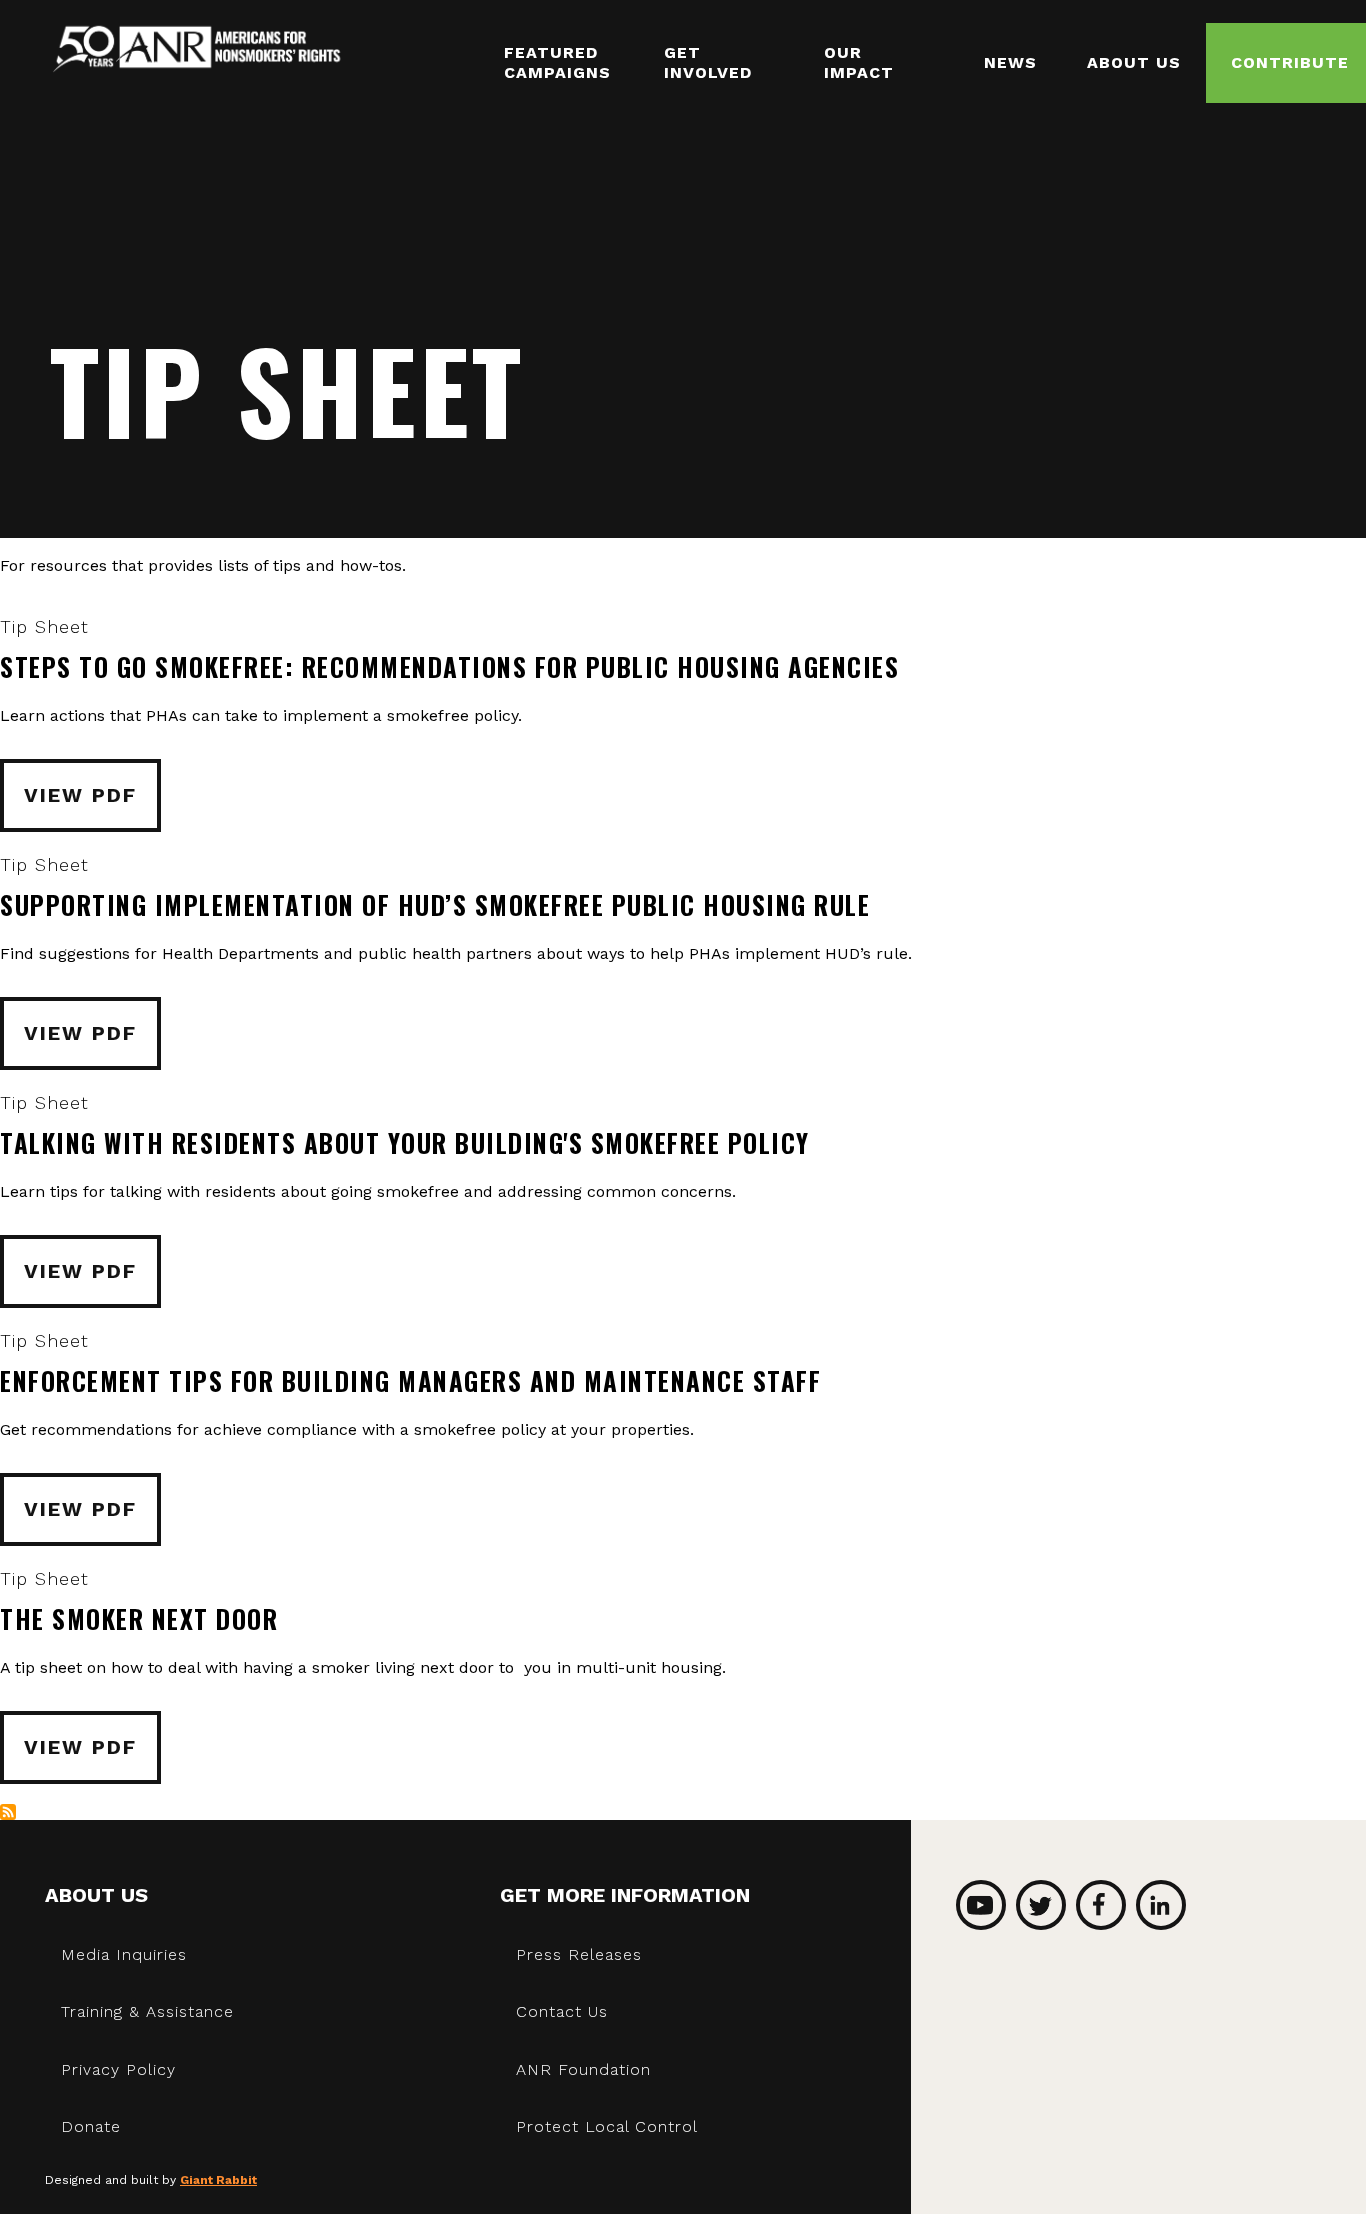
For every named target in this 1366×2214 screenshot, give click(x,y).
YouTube (981, 1905)
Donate (91, 2126)
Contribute (1290, 62)
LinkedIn (1161, 1905)
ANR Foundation (583, 2069)
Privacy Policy (118, 2069)
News (1010, 62)
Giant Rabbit (218, 2180)
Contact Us (562, 2011)
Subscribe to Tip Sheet (8, 1812)
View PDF (80, 795)
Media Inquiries (124, 1954)
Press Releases (579, 1954)
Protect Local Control (607, 2126)
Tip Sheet (44, 626)
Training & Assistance (147, 2011)
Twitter (1041, 1905)
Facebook (1101, 1905)
